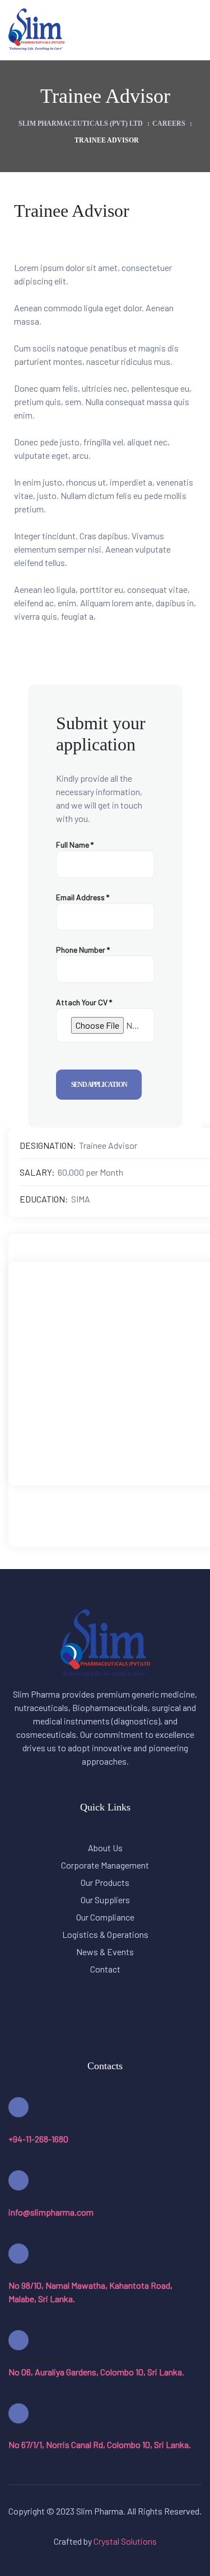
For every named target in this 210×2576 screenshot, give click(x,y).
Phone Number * (83, 950)
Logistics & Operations (105, 1934)
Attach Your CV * (84, 1002)
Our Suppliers (105, 1900)
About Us (105, 1848)
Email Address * (83, 897)
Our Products (105, 1882)
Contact (105, 1969)
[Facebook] (81, 1407)
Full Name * (75, 845)
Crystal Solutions (125, 2541)
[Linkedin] (155, 1407)
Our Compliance (105, 1917)
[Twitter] (106, 1407)
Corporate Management (105, 1865)
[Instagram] (130, 1407)
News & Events (105, 1952)
